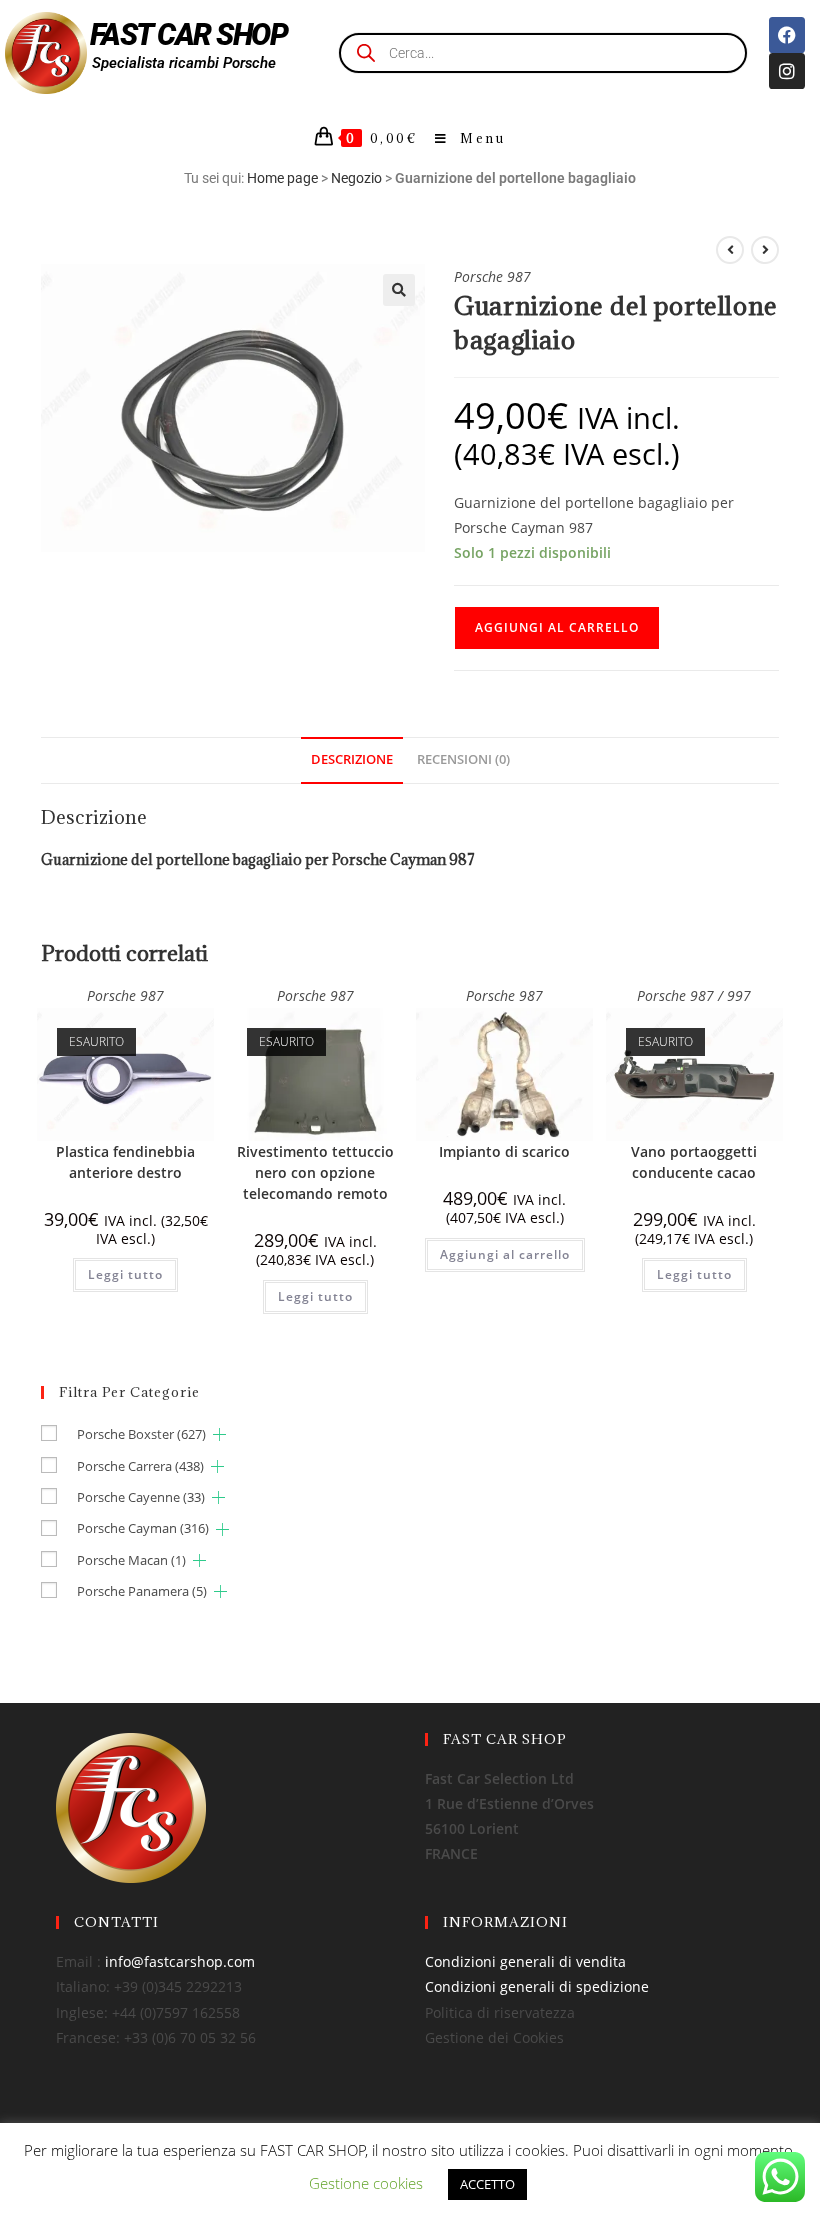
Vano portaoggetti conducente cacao (694, 1162)
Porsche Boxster (141, 1434)
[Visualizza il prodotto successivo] (765, 250)
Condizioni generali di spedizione (537, 1986)
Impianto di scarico (504, 1151)
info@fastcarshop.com (180, 1961)
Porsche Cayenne (141, 1497)
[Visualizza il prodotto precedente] (730, 250)
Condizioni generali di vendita (525, 1961)
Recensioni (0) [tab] (463, 759)
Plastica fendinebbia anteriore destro (125, 1162)
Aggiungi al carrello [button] (505, 1254)
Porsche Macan (131, 1560)
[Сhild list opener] (219, 1434)
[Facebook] (787, 35)
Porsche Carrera (140, 1466)
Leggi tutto (125, 1274)
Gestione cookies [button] (366, 2183)
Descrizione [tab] (352, 759)
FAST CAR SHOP (189, 34)
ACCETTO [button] (487, 2184)
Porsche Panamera (142, 1591)
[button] (399, 290)
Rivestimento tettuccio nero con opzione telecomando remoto (315, 1172)
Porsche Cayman (143, 1528)
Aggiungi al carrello (557, 627)
